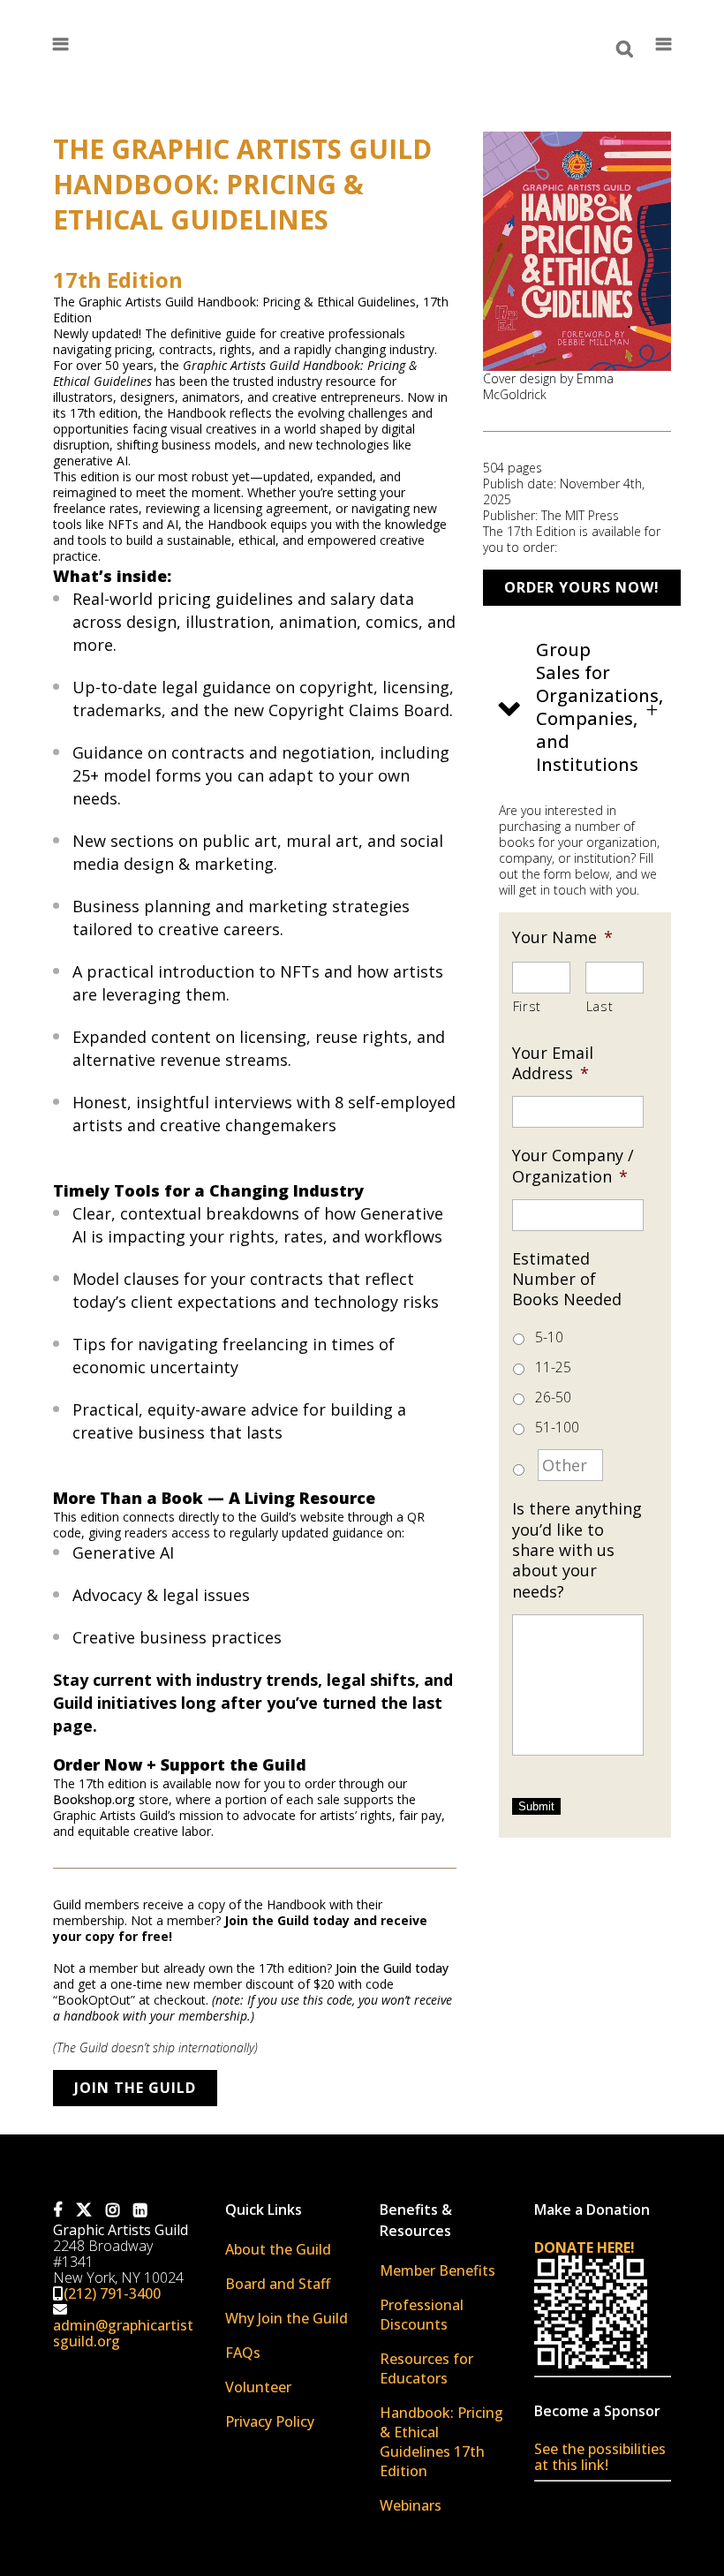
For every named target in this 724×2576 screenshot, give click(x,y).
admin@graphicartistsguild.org (123, 2333)
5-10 (549, 1337)
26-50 (553, 1397)
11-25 (553, 1367)
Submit (536, 1806)
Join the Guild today (392, 1968)
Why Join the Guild (287, 2318)
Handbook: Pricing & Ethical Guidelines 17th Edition (441, 2442)
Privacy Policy (270, 2421)
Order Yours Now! (582, 587)
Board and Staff (278, 2284)
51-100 (557, 1427)
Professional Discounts (422, 2315)
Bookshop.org (94, 1799)
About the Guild (278, 2249)
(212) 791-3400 (112, 2293)
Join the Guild (135, 2088)
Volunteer (258, 2387)
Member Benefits (437, 2270)
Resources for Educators (426, 2368)
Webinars (411, 2505)
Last (600, 1006)
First (527, 1006)
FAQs (243, 2353)
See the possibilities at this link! (600, 2457)
